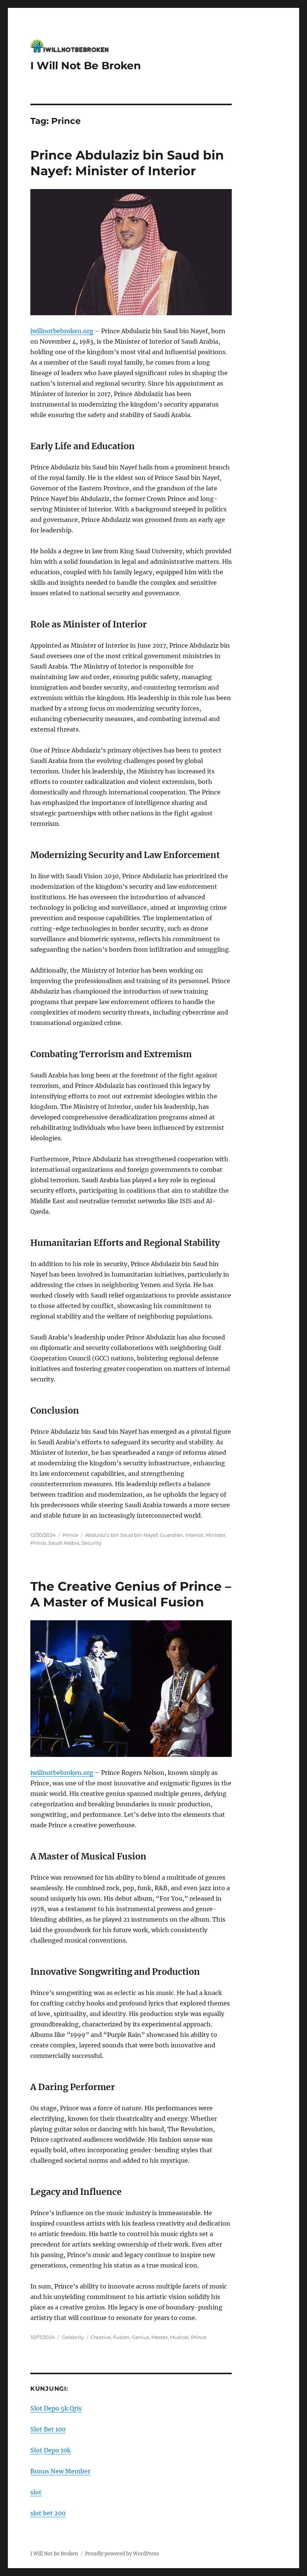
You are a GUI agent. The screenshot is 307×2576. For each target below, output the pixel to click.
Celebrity (73, 2337)
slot (36, 2492)
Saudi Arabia (64, 1543)
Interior (194, 1535)
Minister (215, 1535)
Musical (179, 2337)
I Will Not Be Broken (86, 66)
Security (92, 1543)
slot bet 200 (48, 2513)
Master (159, 2337)
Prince (70, 1535)
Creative (101, 2337)
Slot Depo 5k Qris (56, 2408)
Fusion (121, 2337)
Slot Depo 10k (51, 2450)
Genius (140, 2337)
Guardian (171, 1535)
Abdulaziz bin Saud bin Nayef (121, 1535)
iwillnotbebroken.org (62, 331)
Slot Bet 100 (48, 2429)
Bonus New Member (60, 2471)
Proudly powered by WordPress (122, 2554)
